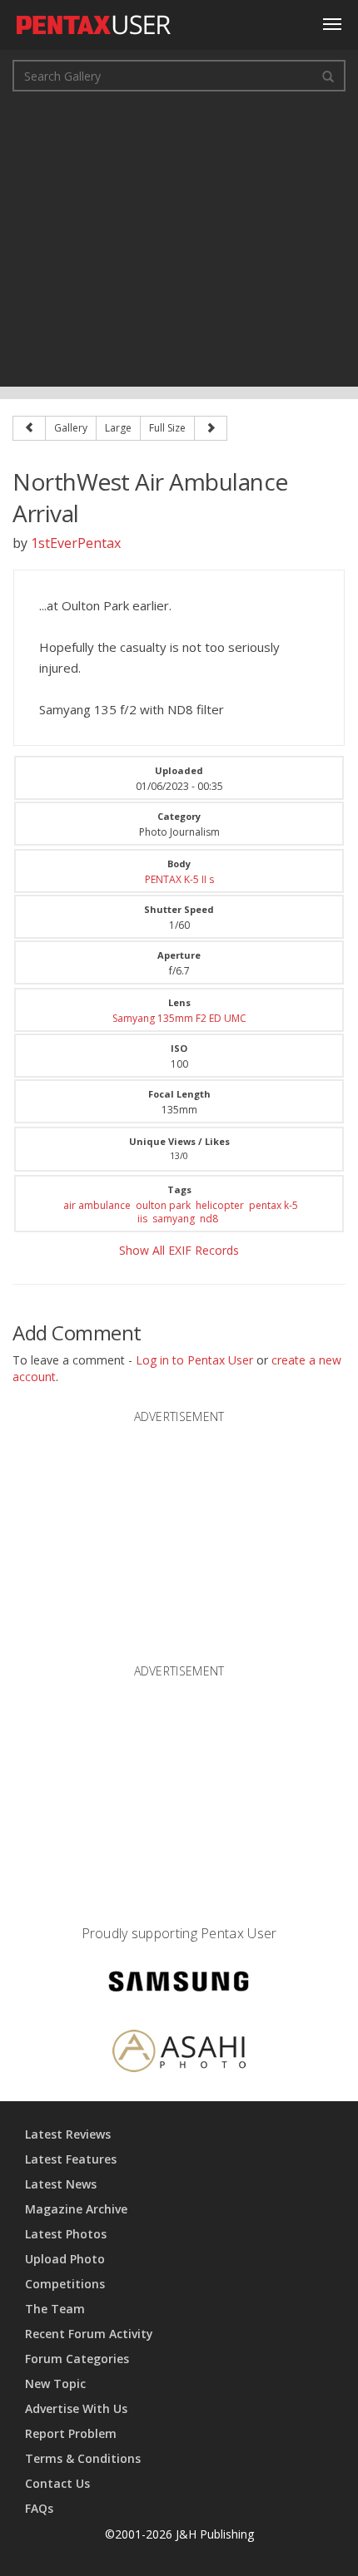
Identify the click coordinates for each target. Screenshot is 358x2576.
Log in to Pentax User (194, 1360)
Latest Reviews (68, 2134)
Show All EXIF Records (179, 1250)
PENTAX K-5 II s (179, 879)
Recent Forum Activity (89, 2334)
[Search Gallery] (328, 76)
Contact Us (57, 2483)
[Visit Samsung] (179, 1984)
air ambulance (97, 1205)
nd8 (209, 1219)
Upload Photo (65, 2259)
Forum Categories (77, 2359)
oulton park (163, 1205)
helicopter (220, 1205)
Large (118, 428)
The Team (55, 2309)
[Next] (211, 428)
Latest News (61, 2184)
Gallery (71, 428)
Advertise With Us (76, 2408)
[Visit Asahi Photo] (179, 2053)
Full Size (167, 428)
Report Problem (71, 2433)
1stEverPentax (76, 543)
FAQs (39, 2508)
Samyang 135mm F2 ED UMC (179, 1018)
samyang (174, 1219)
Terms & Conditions (83, 2458)
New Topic (55, 2384)
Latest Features (71, 2159)
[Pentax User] (94, 21)
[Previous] (29, 428)
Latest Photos (66, 2234)
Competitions (65, 2284)
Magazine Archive (76, 2209)
